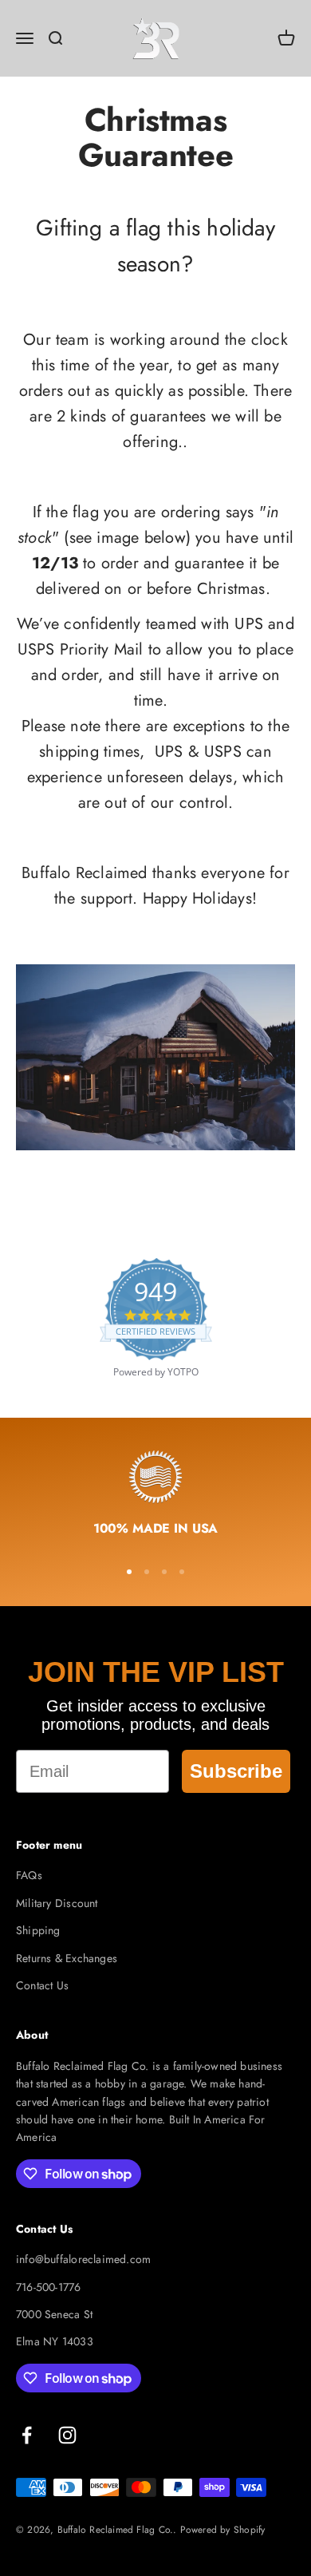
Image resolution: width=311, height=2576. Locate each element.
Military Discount (57, 1903)
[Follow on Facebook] (27, 2435)
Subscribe (236, 1771)
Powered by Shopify (223, 2530)
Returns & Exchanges (67, 1958)
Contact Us (42, 1985)
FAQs (29, 1875)
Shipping (38, 1930)
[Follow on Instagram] (67, 2435)
